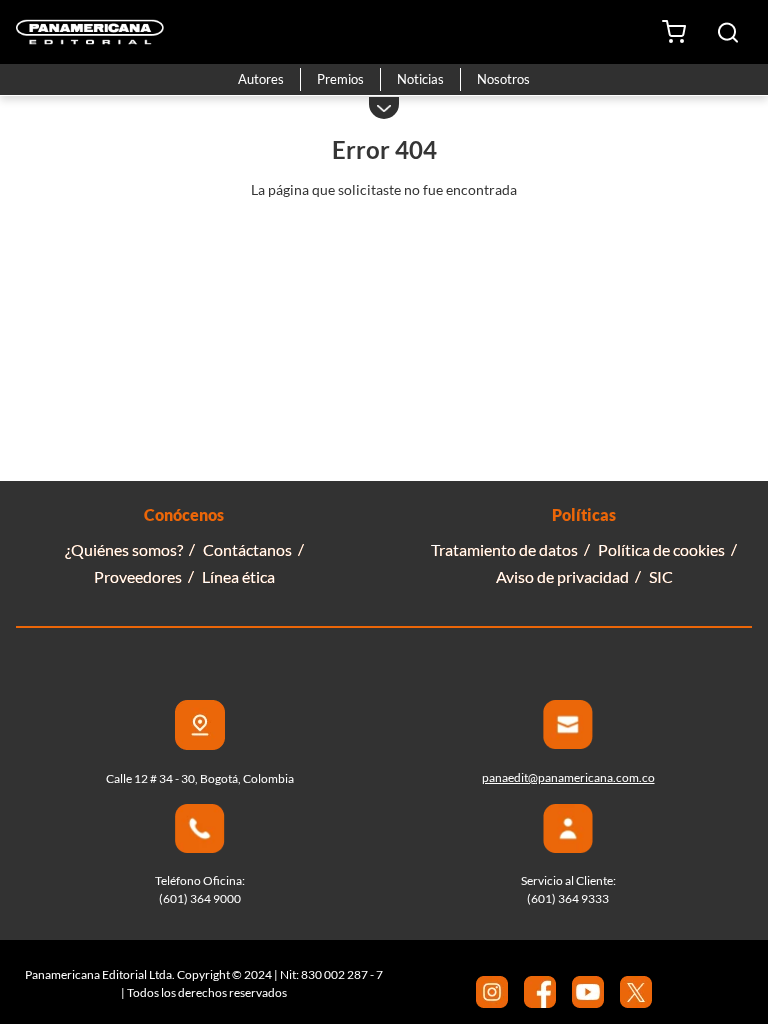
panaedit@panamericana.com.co (568, 777)
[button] (728, 32)
